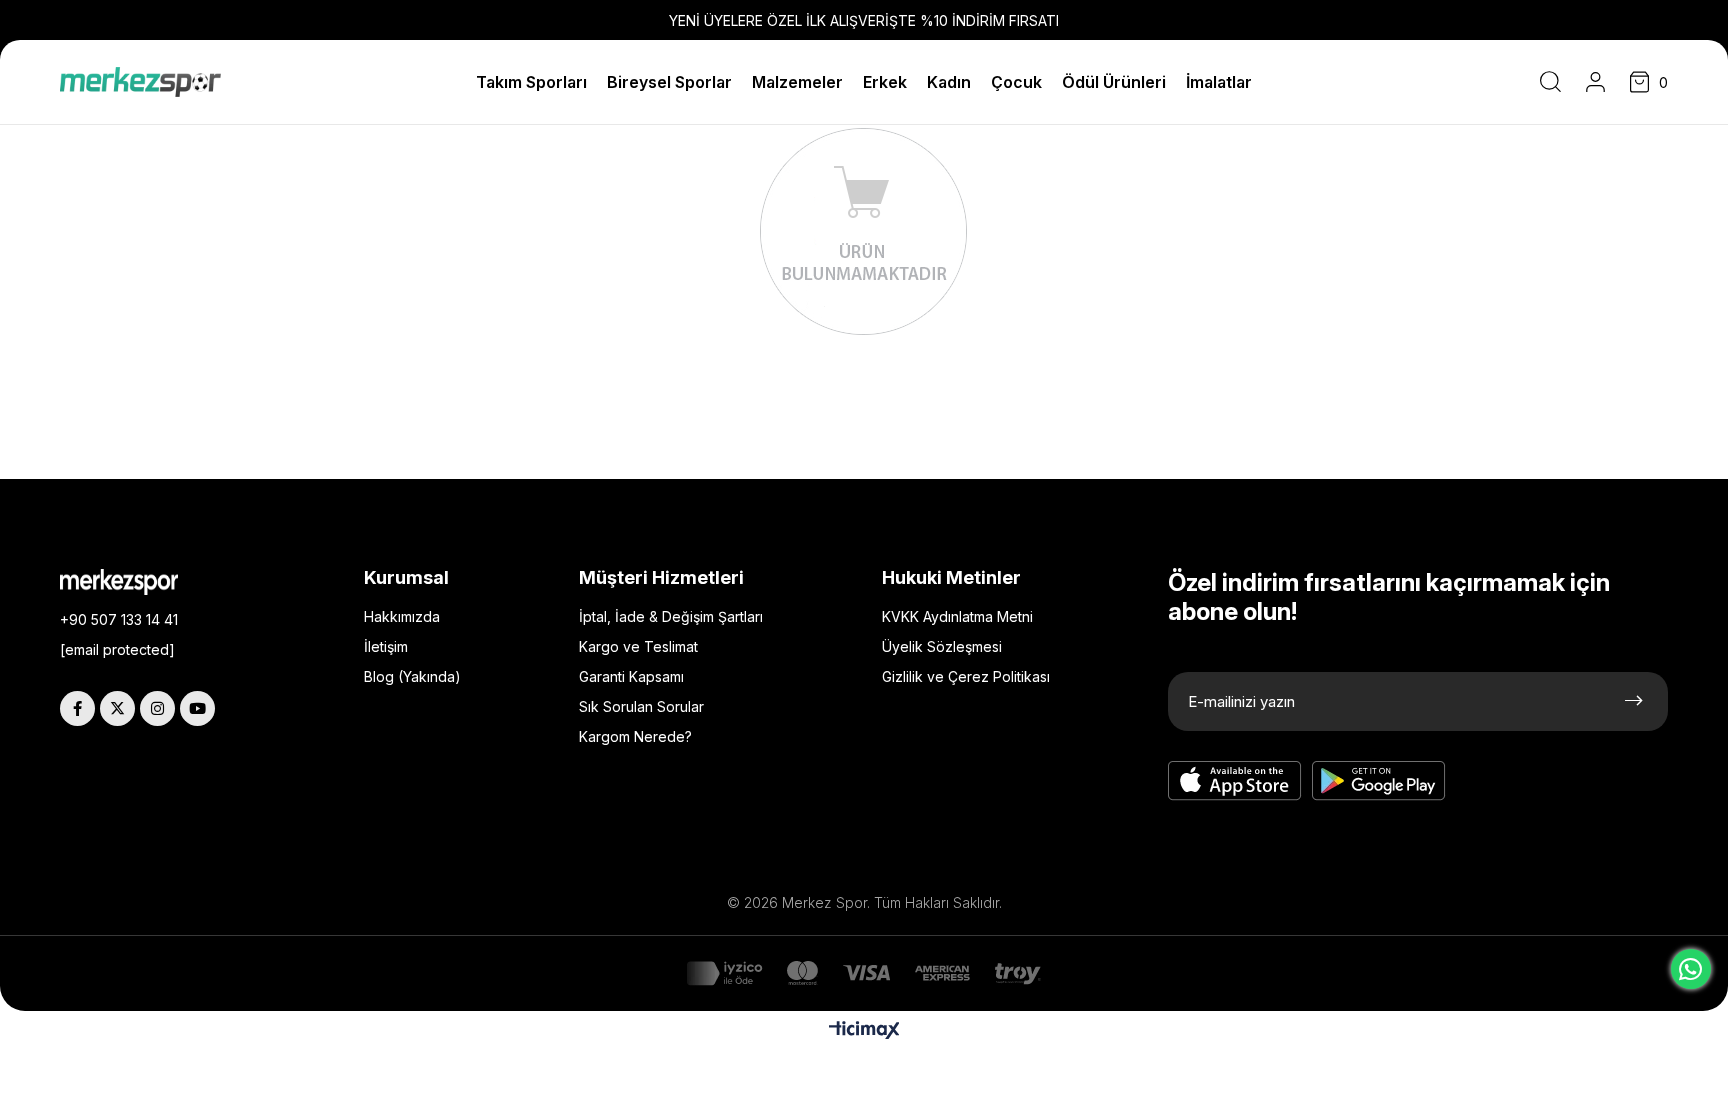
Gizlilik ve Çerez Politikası (966, 676)
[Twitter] (117, 708)
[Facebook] (77, 708)
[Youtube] (197, 708)
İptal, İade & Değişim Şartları (671, 616)
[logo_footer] (134, 582)
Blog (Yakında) (412, 676)
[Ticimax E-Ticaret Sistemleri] (864, 1031)
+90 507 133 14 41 (119, 619)
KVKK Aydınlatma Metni (957, 616)
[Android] (1379, 781)
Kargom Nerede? (635, 736)
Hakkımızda (402, 616)
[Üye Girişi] (1595, 82)
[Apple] (1235, 781)
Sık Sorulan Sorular (641, 706)
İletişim (386, 646)
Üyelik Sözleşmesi (942, 646)
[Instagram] (157, 708)
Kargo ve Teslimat (638, 646)
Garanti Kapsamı (631, 676)
